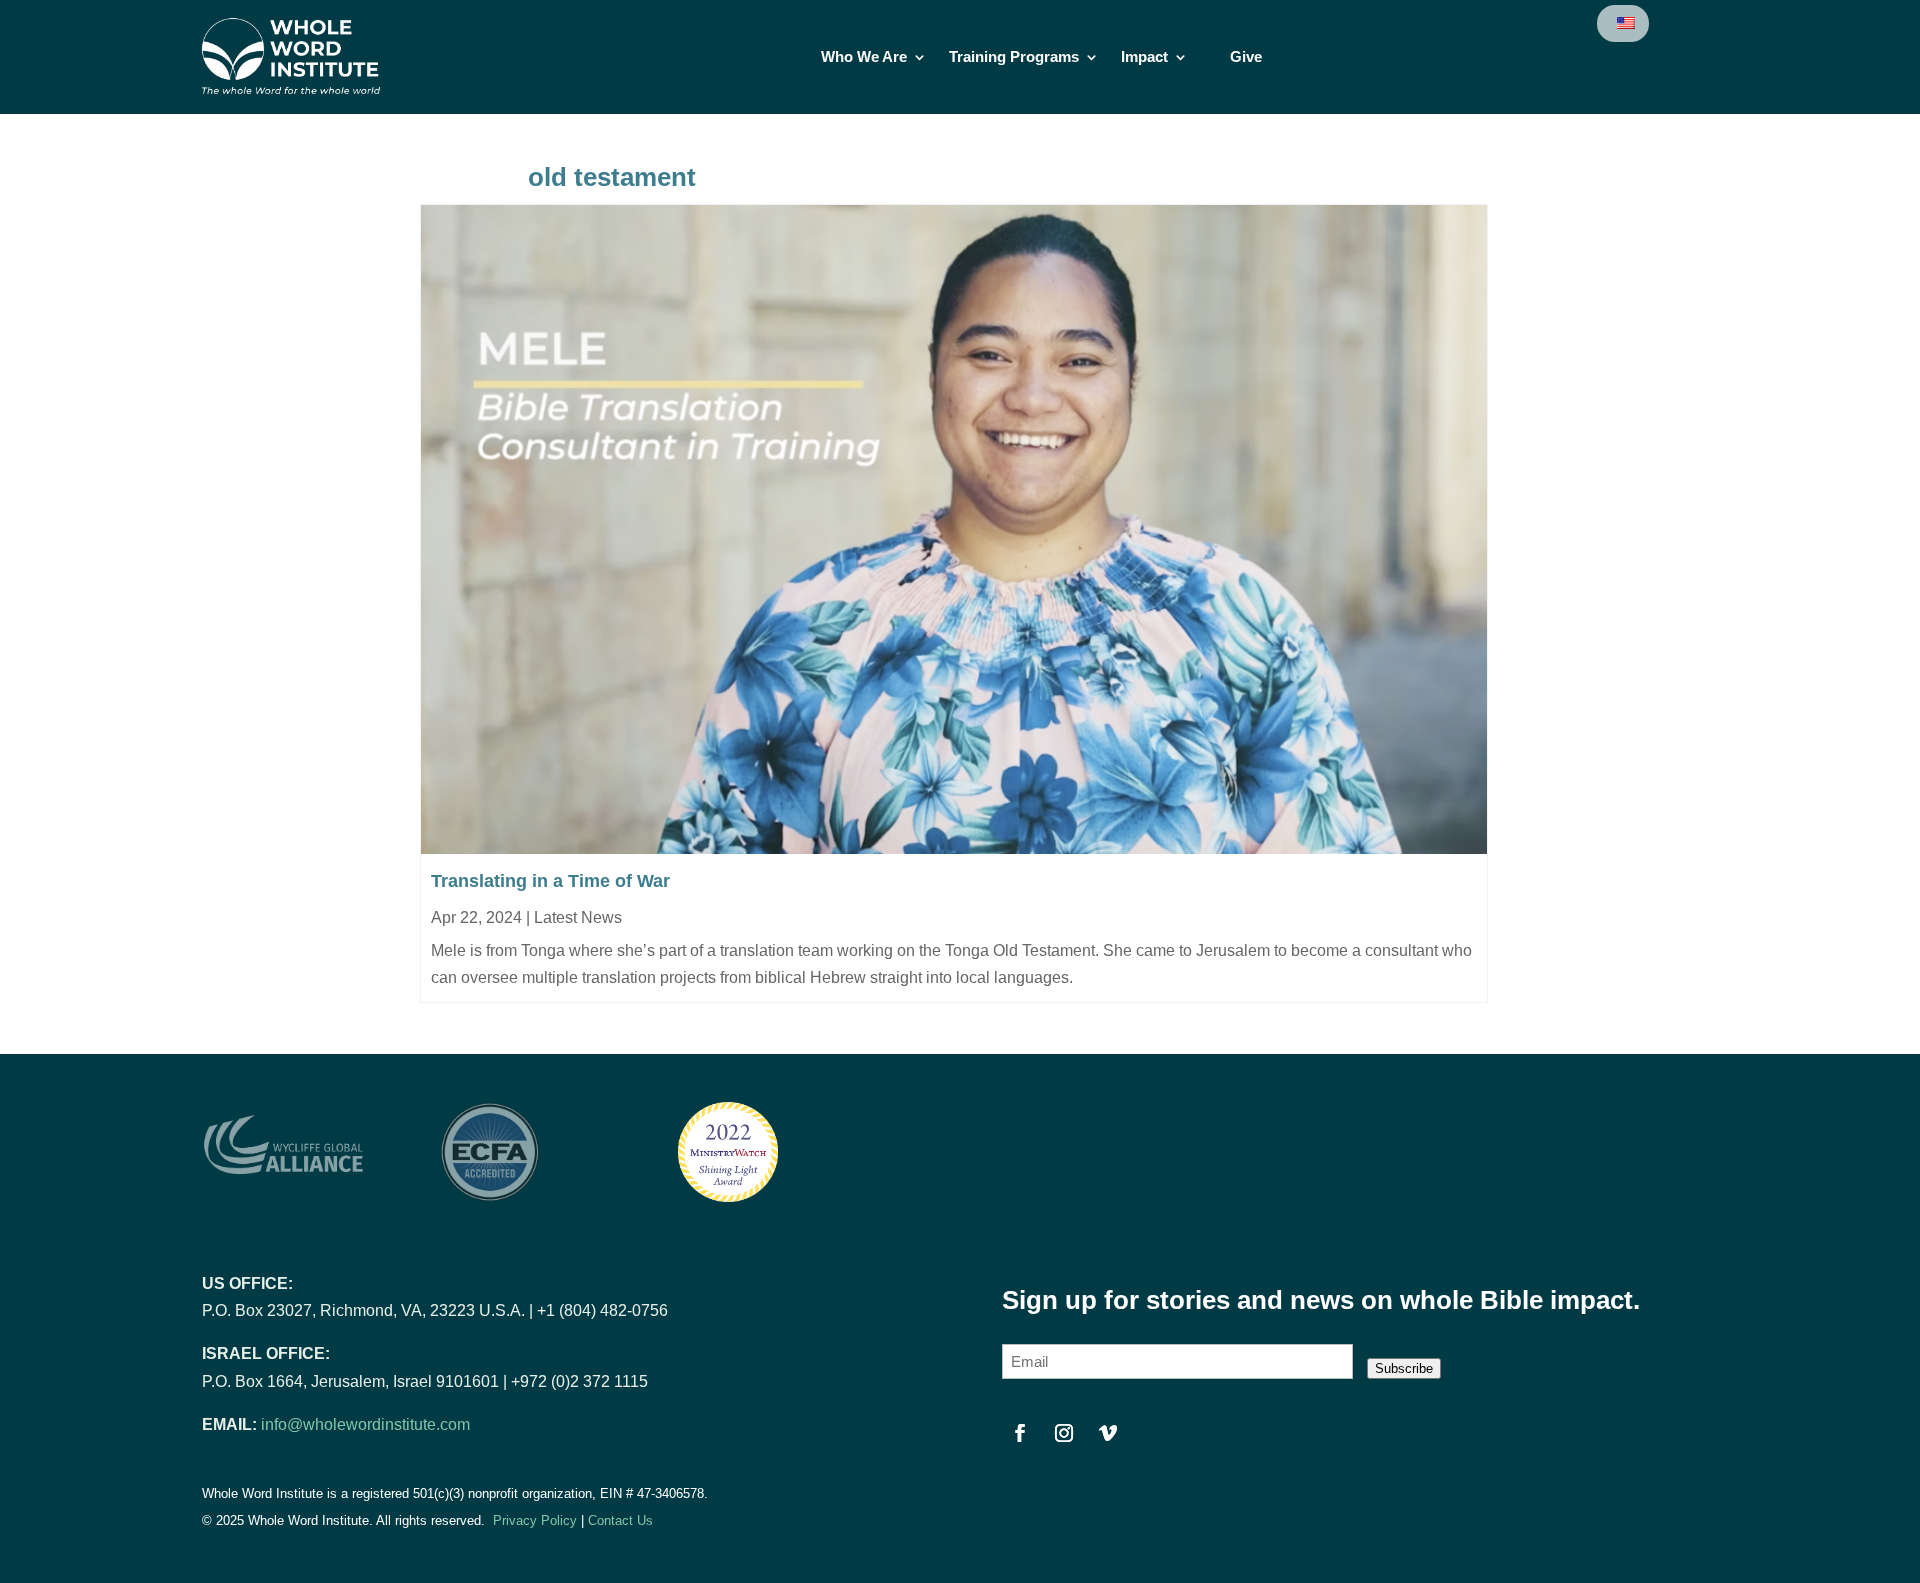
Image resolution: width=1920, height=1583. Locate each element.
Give (1246, 57)
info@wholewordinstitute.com (365, 1424)
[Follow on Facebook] (1020, 1433)
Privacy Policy (535, 1520)
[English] (1624, 23)
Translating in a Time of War (550, 881)
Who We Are (864, 57)
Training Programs (1014, 57)
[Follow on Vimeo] (1108, 1433)
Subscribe (1404, 1368)
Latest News (578, 917)
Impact (1144, 57)
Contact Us (620, 1520)
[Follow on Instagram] (1064, 1433)
